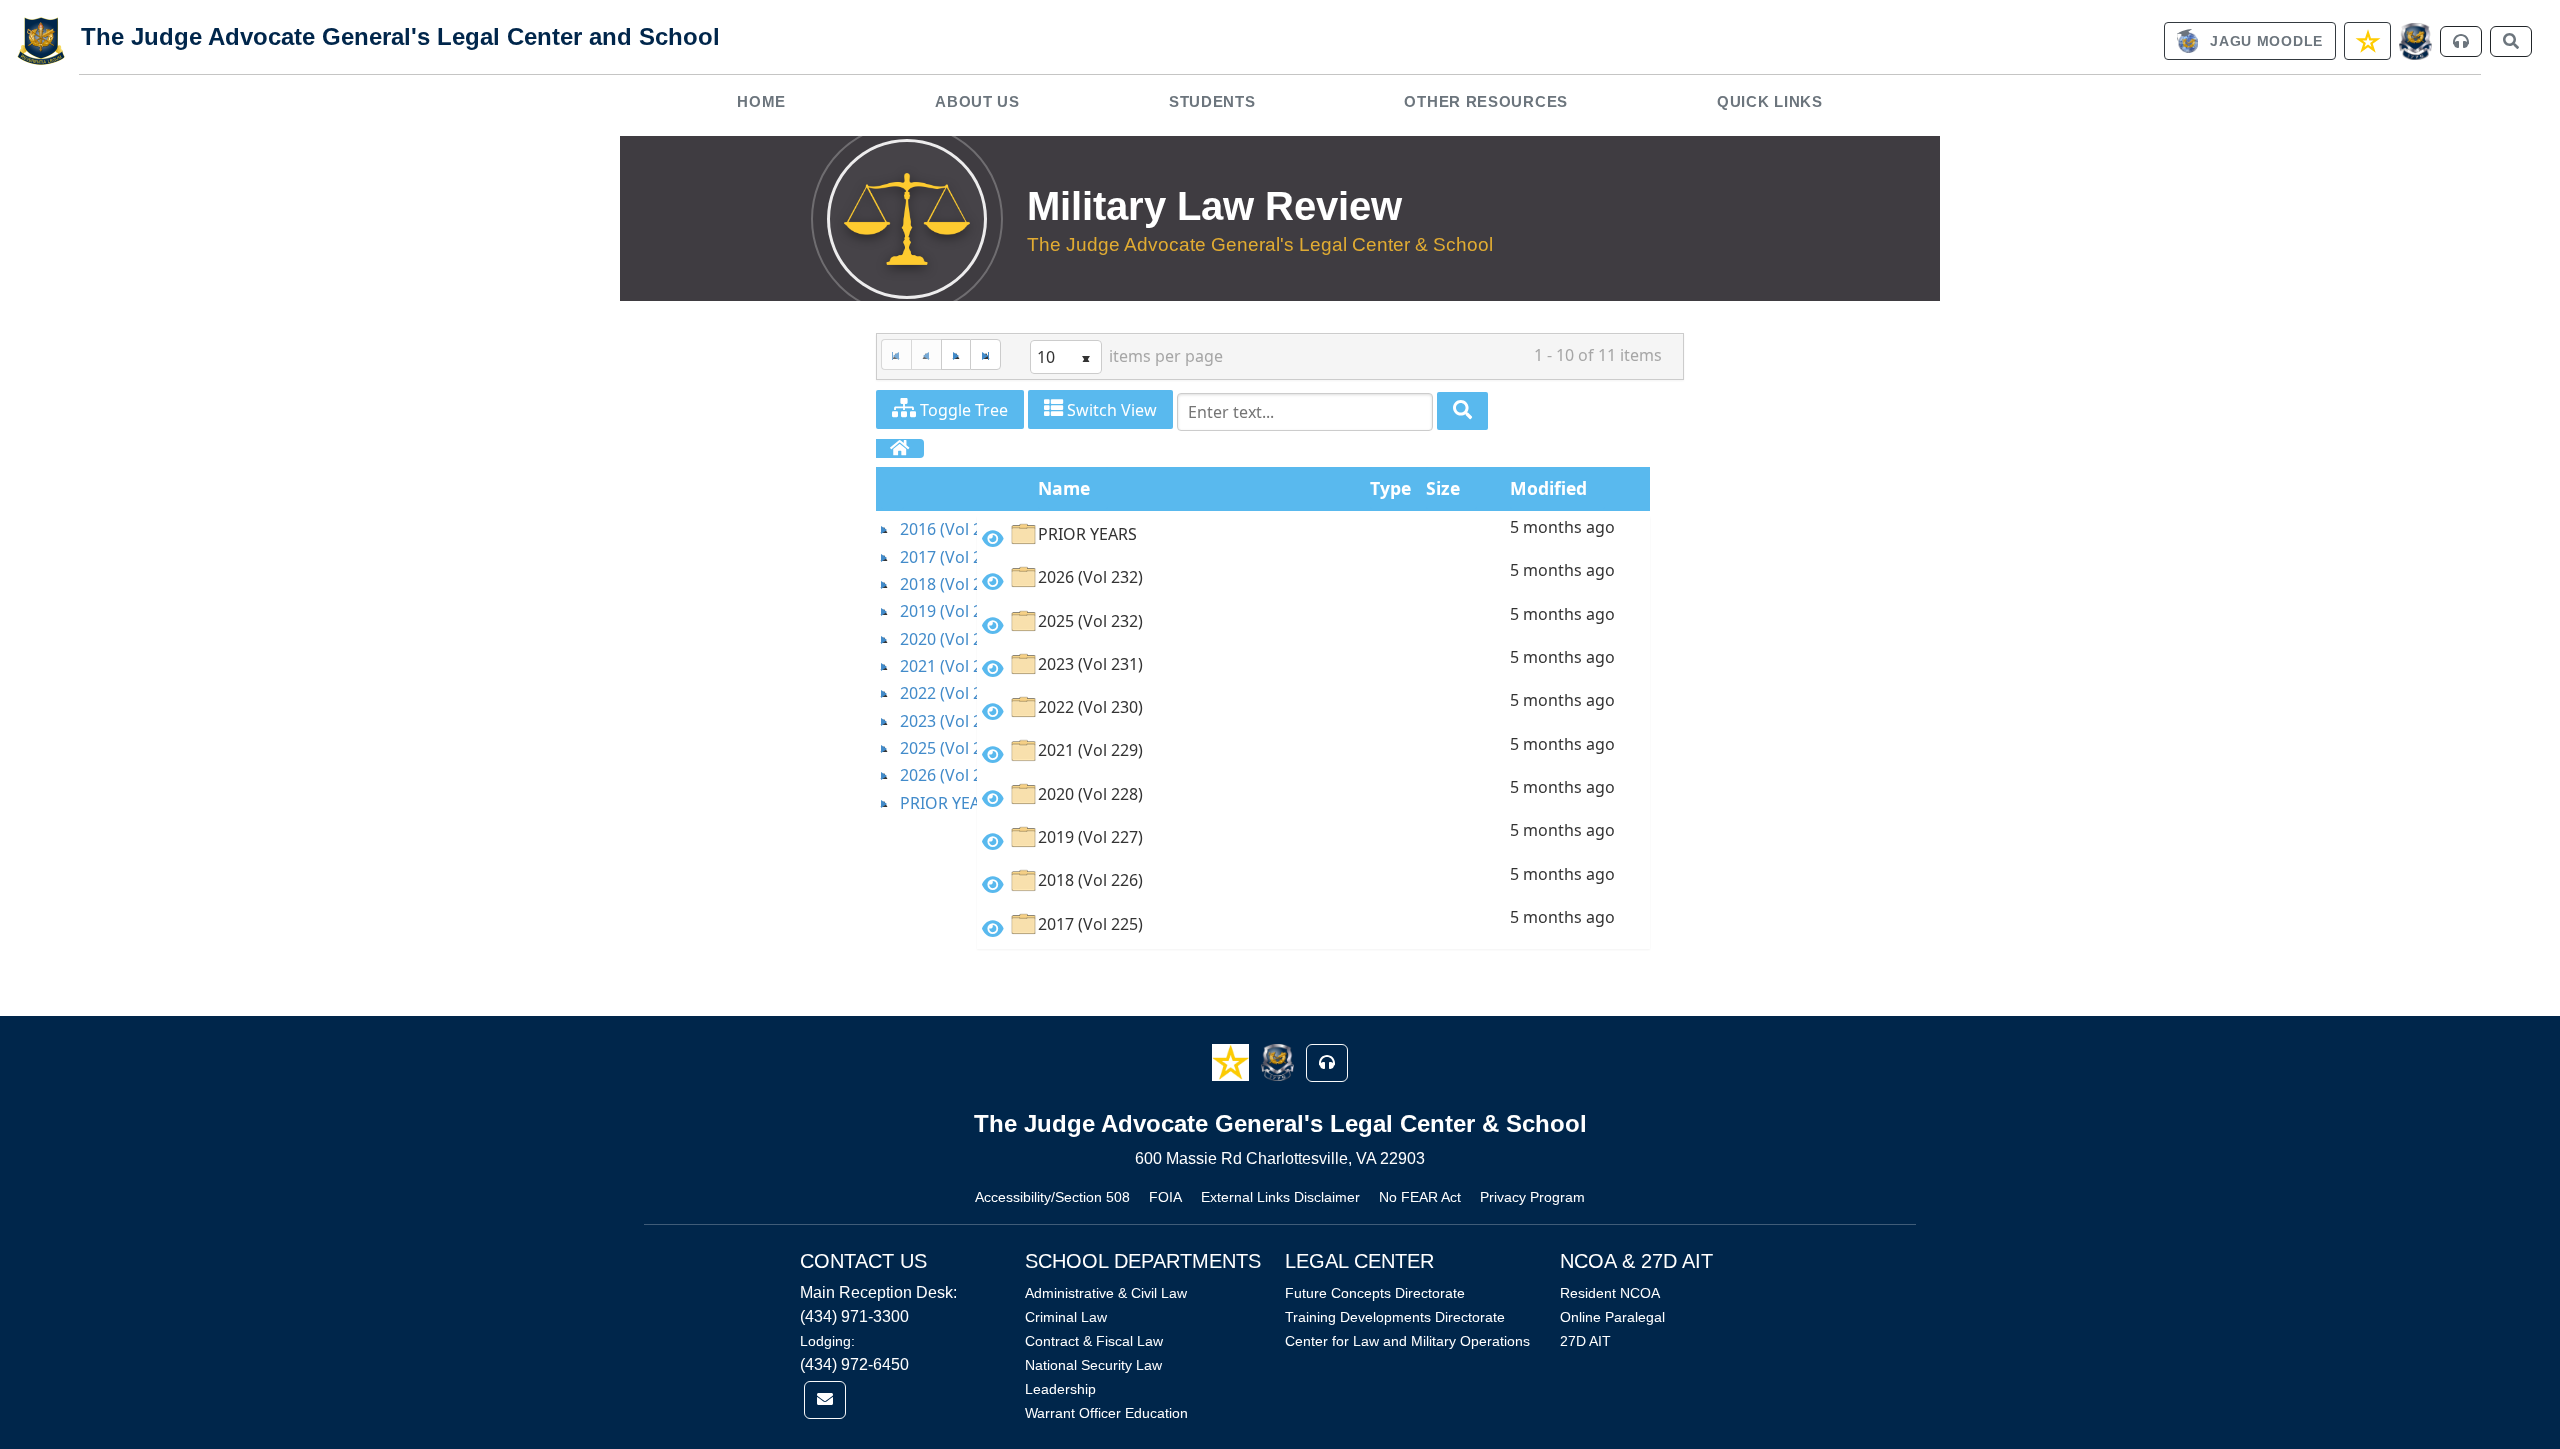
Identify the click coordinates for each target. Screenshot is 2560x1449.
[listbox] (1066, 357)
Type (1390, 488)
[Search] (1462, 411)
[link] (2250, 41)
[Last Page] (985, 354)
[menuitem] (762, 101)
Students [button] (1212, 101)
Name (1064, 488)
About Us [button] (977, 101)
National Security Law (1093, 1365)
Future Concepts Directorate (1375, 1293)
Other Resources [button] (1486, 101)
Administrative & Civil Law (1106, 1293)
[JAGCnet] (2415, 41)
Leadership (1060, 1389)
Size (1443, 488)
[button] (1232, 1061)
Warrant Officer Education (1106, 1413)
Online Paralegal (1612, 1317)
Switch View (1110, 410)
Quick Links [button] (1770, 101)
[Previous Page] (926, 354)
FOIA (1165, 1197)
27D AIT (1585, 1341)
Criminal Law (1066, 1317)
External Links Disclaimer (1280, 1197)
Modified (1548, 488)
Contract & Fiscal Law (1094, 1341)
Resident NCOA (1610, 1293)
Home (761, 101)
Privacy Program (1532, 1197)
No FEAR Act (1420, 1197)
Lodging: (827, 1341)
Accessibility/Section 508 (1052, 1197)
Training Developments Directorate (1395, 1317)
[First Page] (896, 354)
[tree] (926, 666)
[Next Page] (956, 354)
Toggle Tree (962, 410)
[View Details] (993, 538)
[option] (1313, 537)
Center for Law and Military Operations (1407, 1341)
